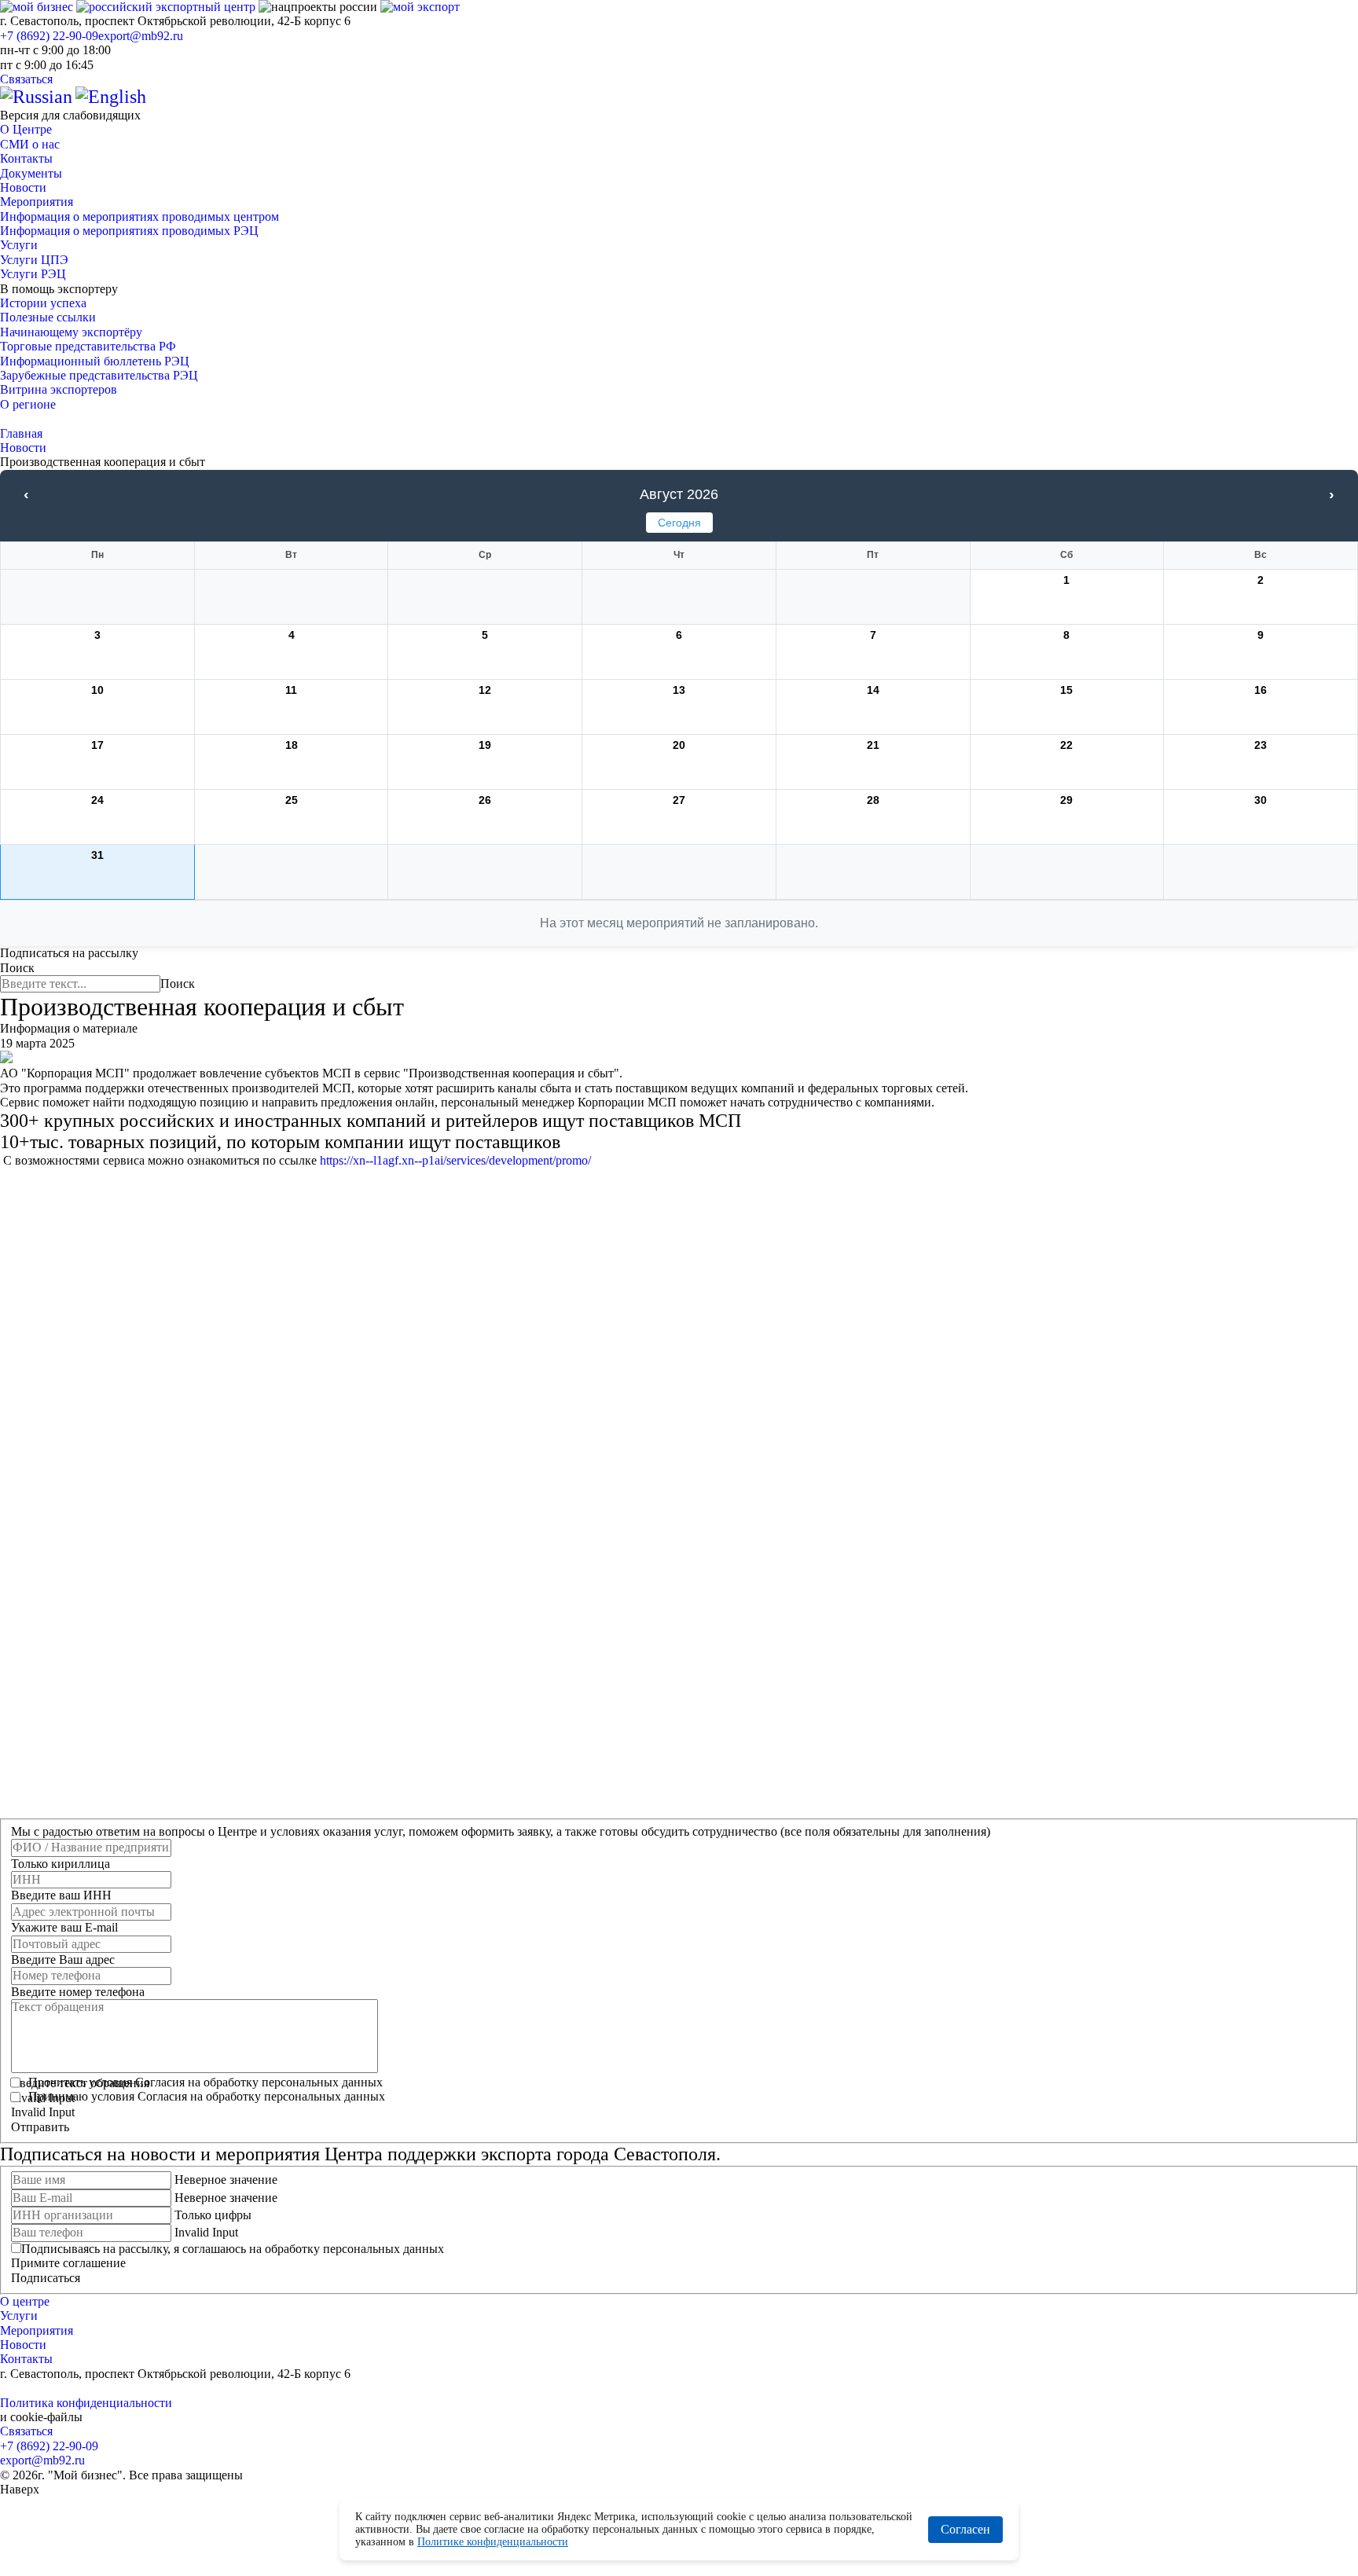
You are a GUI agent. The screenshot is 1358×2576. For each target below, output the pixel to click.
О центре (25, 2301)
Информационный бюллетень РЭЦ (95, 361)
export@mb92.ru (141, 36)
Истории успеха (43, 303)
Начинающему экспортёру (71, 332)
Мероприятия (37, 202)
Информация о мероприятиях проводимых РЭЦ (129, 231)
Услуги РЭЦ (33, 274)
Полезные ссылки (48, 317)
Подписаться (46, 2278)
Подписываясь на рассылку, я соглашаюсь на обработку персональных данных (233, 2249)
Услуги (19, 245)
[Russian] (36, 97)
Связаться (26, 79)
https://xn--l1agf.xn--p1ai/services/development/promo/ (455, 1160)
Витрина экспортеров (59, 389)
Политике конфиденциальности (493, 2542)
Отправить (40, 2127)
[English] (111, 97)
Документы (31, 173)
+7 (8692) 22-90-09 (49, 36)
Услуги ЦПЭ (34, 260)
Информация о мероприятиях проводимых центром (139, 217)
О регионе (28, 404)
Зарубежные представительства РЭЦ (99, 375)
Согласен (965, 2529)
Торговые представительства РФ (88, 346)
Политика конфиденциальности (86, 2403)
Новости (23, 187)
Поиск (17, 968)
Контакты (26, 158)
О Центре (26, 129)
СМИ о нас (30, 144)
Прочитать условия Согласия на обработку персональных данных (206, 2082)
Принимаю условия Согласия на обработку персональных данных (207, 2096)
